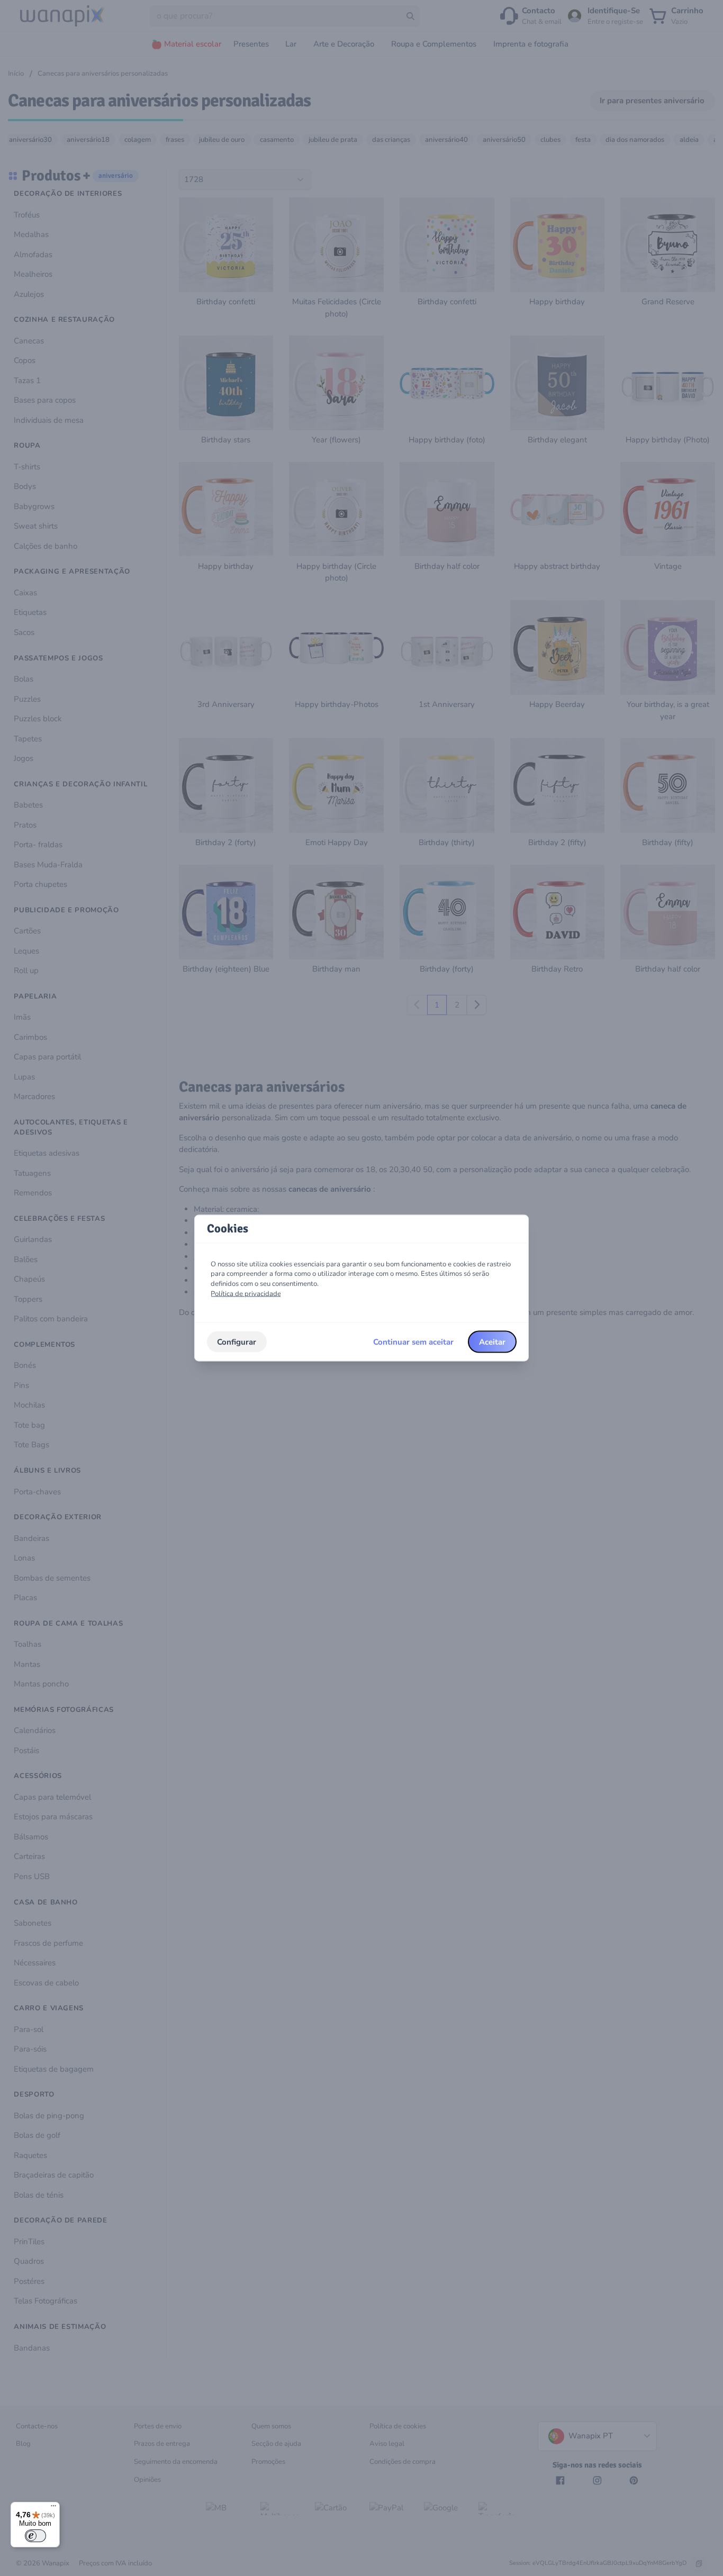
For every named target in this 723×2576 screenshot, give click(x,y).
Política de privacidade (246, 1293)
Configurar (237, 1341)
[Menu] (53, 2508)
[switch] (35, 2536)
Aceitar (492, 1341)
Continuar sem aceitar (413, 1341)
